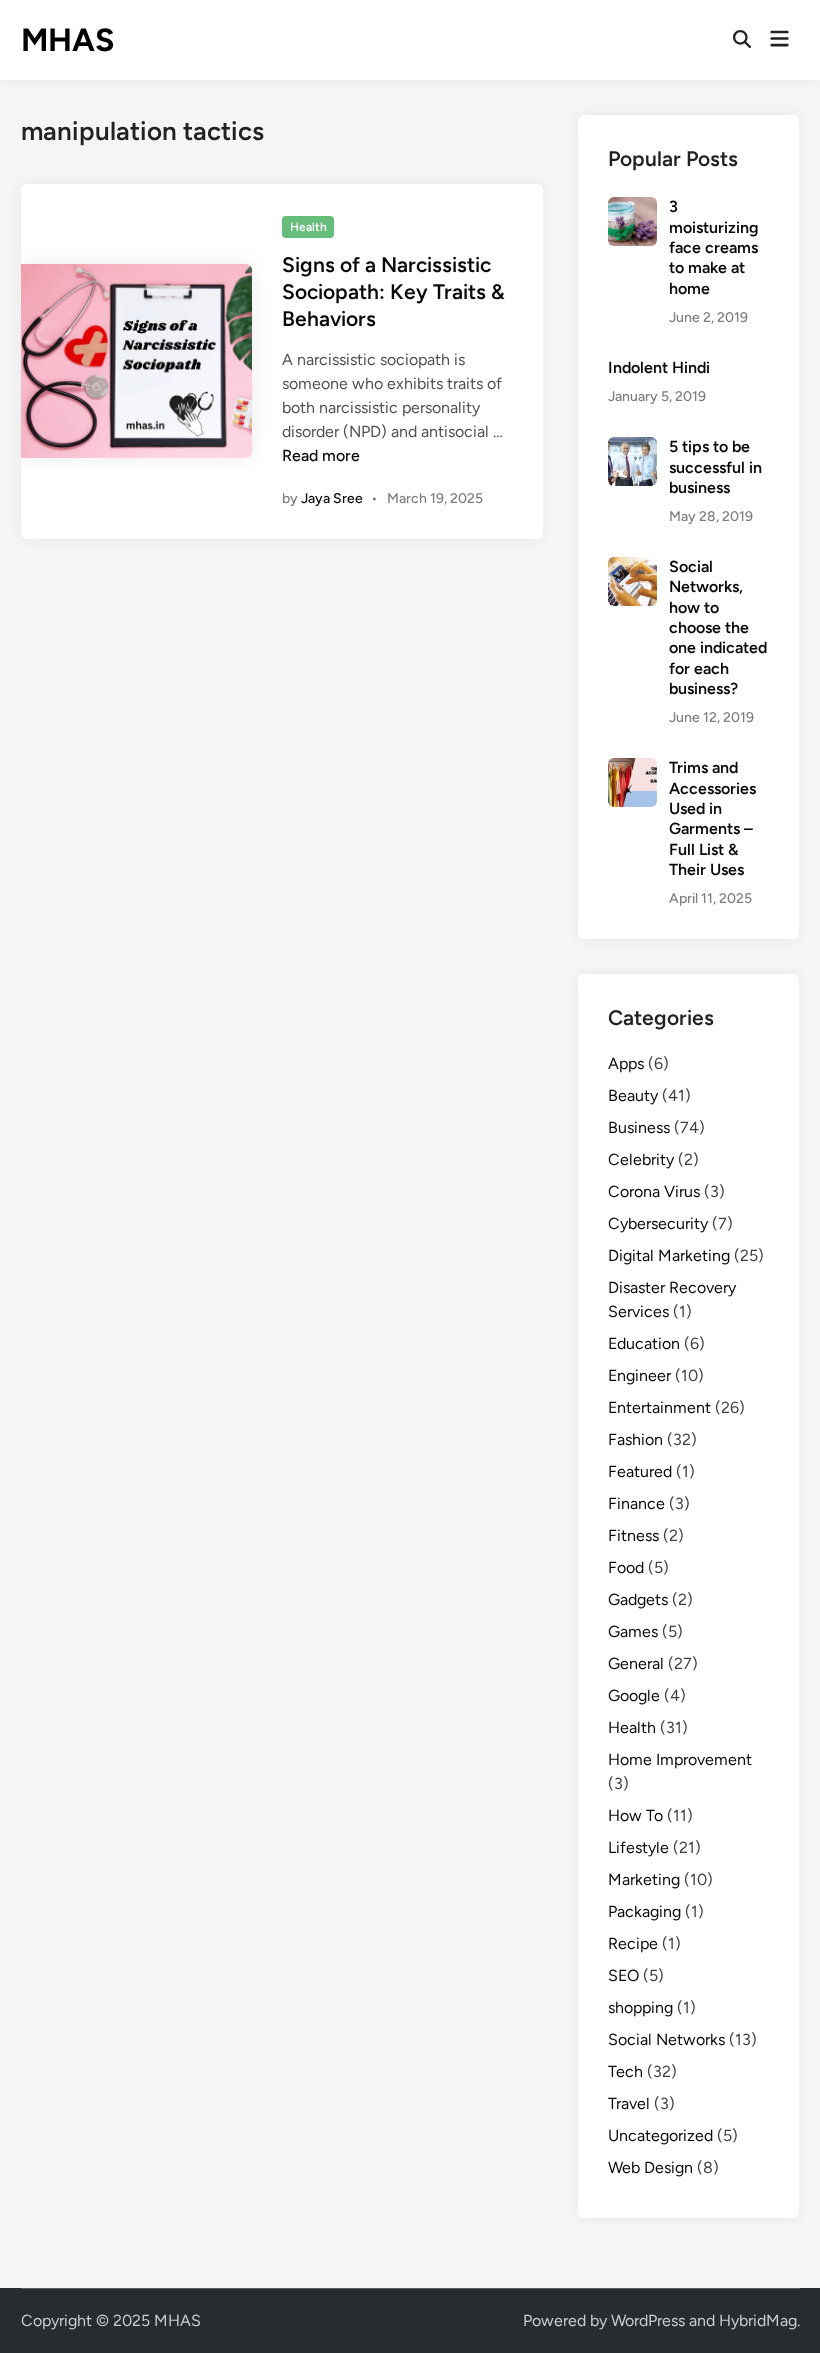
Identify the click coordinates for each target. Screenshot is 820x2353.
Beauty (633, 1095)
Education (644, 1343)
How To (635, 1815)
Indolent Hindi (659, 367)
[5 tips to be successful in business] (632, 448)
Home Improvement (680, 1759)
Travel (629, 2103)
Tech (625, 2071)
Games (633, 1631)
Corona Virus (654, 1191)
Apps (626, 1063)
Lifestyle (638, 1847)
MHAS (67, 40)
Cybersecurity (658, 1223)
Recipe (633, 1943)
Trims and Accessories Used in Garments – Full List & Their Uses (712, 818)
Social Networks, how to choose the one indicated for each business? (718, 627)
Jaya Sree (332, 498)
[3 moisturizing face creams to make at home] (632, 208)
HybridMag (758, 2320)
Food (626, 1567)
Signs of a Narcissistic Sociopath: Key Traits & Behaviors (393, 292)
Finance (636, 1503)
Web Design (650, 2167)
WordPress (648, 2320)
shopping (640, 2007)
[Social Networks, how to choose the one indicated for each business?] (632, 568)
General (636, 1663)
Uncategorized (660, 2135)
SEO (623, 1975)
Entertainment (659, 1407)
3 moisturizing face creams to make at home (714, 247)
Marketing (644, 1879)
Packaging (644, 1911)
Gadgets (638, 1599)
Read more (321, 455)
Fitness (633, 1535)
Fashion (635, 1439)
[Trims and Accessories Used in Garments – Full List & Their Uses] (632, 769)
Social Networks (666, 2039)
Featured (640, 1471)
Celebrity (641, 1159)
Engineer (639, 1375)
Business (639, 1127)
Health (308, 227)
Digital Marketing (669, 1255)
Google (634, 1695)
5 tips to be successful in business (715, 467)
